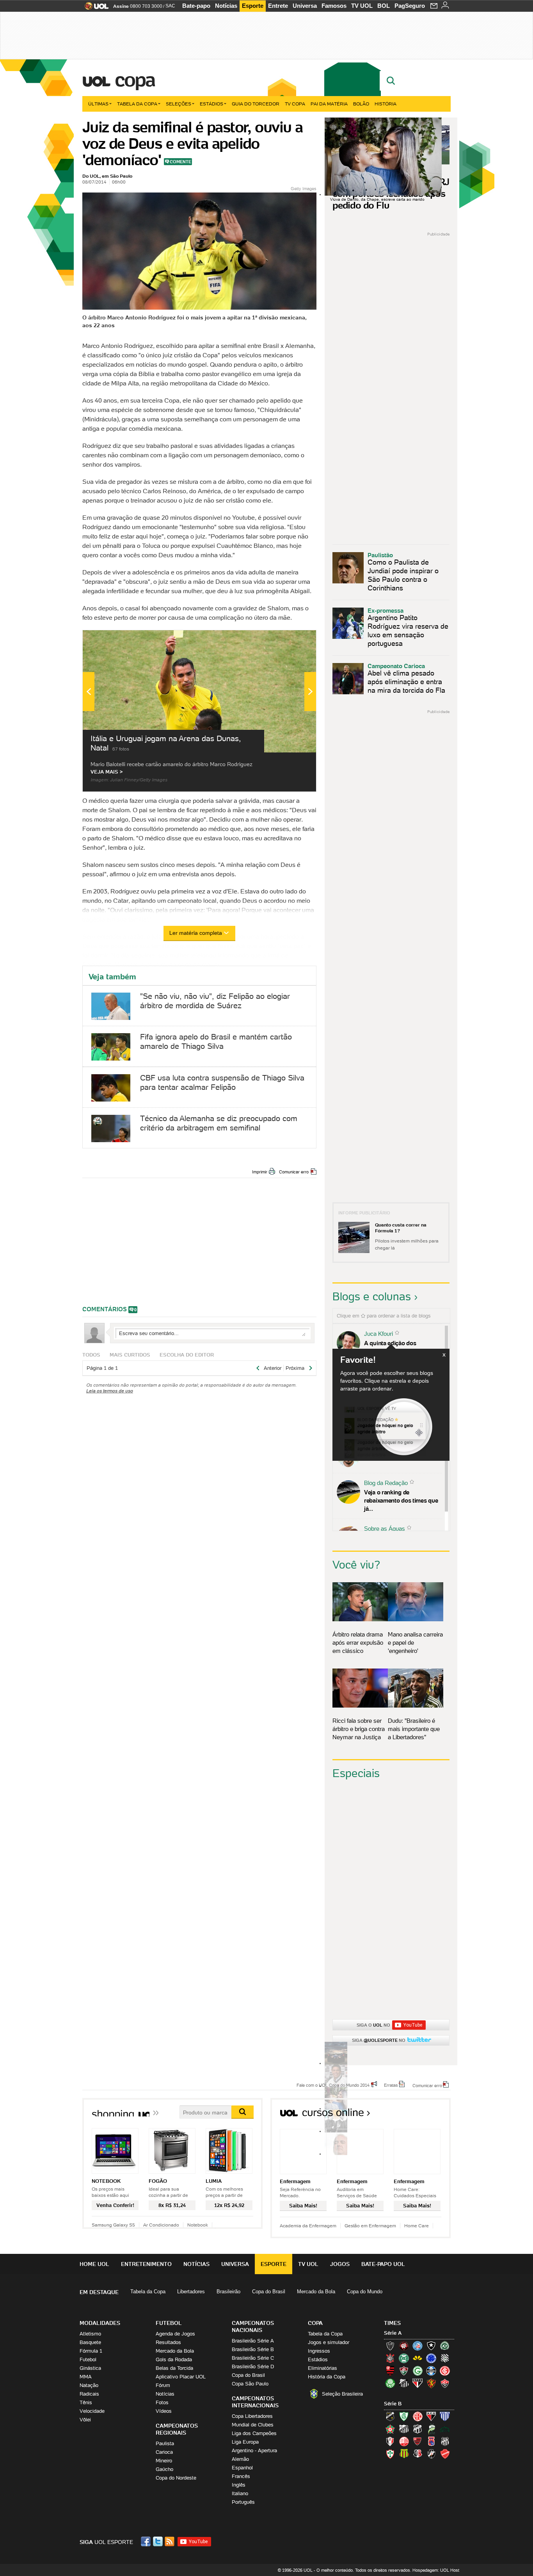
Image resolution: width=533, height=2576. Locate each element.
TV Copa (295, 104)
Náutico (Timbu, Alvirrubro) (404, 2441)
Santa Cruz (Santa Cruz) (418, 2454)
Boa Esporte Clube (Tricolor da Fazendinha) (390, 2429)
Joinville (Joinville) (390, 2441)
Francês (241, 2476)
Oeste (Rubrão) (418, 2441)
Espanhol (242, 2468)
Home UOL (94, 2264)
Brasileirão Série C (253, 2358)
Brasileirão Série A (253, 2341)
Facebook (147, 2541)
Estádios (211, 104)
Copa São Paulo (250, 2384)
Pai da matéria (329, 104)
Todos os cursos (424, 2115)
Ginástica (90, 2368)
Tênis (86, 2402)
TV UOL (362, 6)
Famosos (334, 6)
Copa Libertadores (252, 2416)
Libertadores (191, 2292)
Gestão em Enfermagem (370, 2226)
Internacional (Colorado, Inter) (445, 2371)
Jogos (340, 2264)
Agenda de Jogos (175, 2334)
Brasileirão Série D (253, 2367)
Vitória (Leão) (445, 2383)
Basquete (90, 2342)
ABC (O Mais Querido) (390, 2416)
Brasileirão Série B (253, 2349)
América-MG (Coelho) (404, 2416)
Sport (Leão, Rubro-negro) (431, 2383)
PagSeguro (410, 6)
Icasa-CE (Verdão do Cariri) (445, 2429)
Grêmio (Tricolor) (431, 2371)
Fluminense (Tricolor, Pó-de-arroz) (404, 2371)
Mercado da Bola (316, 2292)
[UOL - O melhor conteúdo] (94, 8)
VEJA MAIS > (107, 772)
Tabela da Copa (137, 104)
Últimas (98, 104)
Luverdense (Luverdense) (431, 2429)
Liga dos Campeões (254, 2433)
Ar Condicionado (161, 2225)
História (386, 104)
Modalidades (100, 2323)
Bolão (361, 104)
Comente (180, 162)
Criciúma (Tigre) (418, 2358)
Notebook (198, 2225)
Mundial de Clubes (253, 2425)
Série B (393, 2404)
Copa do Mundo (365, 2292)
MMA (86, 2377)
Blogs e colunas (372, 1296)
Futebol (88, 2359)
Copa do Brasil (269, 2292)
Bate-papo (196, 6)
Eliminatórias (322, 2368)
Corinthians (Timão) (390, 2358)
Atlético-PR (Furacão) (404, 2346)
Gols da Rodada (174, 2359)
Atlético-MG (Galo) (390, 2346)
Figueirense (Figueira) (445, 2358)
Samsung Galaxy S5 (113, 2225)
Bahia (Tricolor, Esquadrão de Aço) (418, 2346)
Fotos (162, 2402)
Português (243, 2502)
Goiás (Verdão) (418, 2371)
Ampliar (291, 640)
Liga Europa (245, 2442)
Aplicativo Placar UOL (181, 2377)
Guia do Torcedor (256, 104)
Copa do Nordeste (176, 2478)
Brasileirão (228, 2292)
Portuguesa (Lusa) (390, 2454)
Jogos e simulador (329, 2342)
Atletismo (90, 2334)
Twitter (158, 2541)
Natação (89, 2385)
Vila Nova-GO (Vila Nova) (445, 2454)
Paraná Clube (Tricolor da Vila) (431, 2441)
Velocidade (92, 2411)
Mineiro (164, 2461)
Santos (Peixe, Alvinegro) (404, 2383)
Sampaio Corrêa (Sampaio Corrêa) (404, 2454)
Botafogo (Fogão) (431, 2346)
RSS (170, 2541)
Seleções (179, 104)
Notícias (226, 6)
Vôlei (85, 2420)
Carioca (164, 2452)
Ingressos (319, 2351)
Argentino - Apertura (254, 2450)
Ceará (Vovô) (418, 2429)
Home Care (417, 2226)
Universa (305, 6)
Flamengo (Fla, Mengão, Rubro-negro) (390, 2371)
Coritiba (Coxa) (404, 2358)
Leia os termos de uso (110, 1391)
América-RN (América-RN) (418, 2416)
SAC (170, 6)
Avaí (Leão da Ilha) (445, 2416)
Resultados (168, 2342)
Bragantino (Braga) (404, 2429)
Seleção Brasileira (342, 2394)
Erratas (391, 2085)
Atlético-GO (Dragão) (431, 2416)
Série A (393, 2333)
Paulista (165, 2443)
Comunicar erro (294, 1172)
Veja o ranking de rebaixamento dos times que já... (401, 1500)
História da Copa (327, 2377)
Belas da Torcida (174, 2368)
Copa (135, 80)
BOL (384, 6)
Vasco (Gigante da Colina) (431, 2454)
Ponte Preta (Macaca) (445, 2441)
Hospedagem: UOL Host (436, 2570)
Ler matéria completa (196, 933)
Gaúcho (164, 2469)
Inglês (239, 2485)
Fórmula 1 (91, 2351)
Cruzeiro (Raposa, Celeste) (431, 2358)
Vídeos (164, 2411)
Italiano (240, 2493)
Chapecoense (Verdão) (445, 2346)
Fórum (163, 2385)
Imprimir (260, 1172)
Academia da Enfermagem (308, 2226)
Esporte (253, 6)
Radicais (89, 2394)
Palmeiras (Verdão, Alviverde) (390, 2383)
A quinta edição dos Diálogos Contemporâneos (399, 1347)
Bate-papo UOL (383, 2264)
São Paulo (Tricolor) (418, 2383)
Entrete (278, 6)
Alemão (240, 2459)
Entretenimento (146, 2264)
